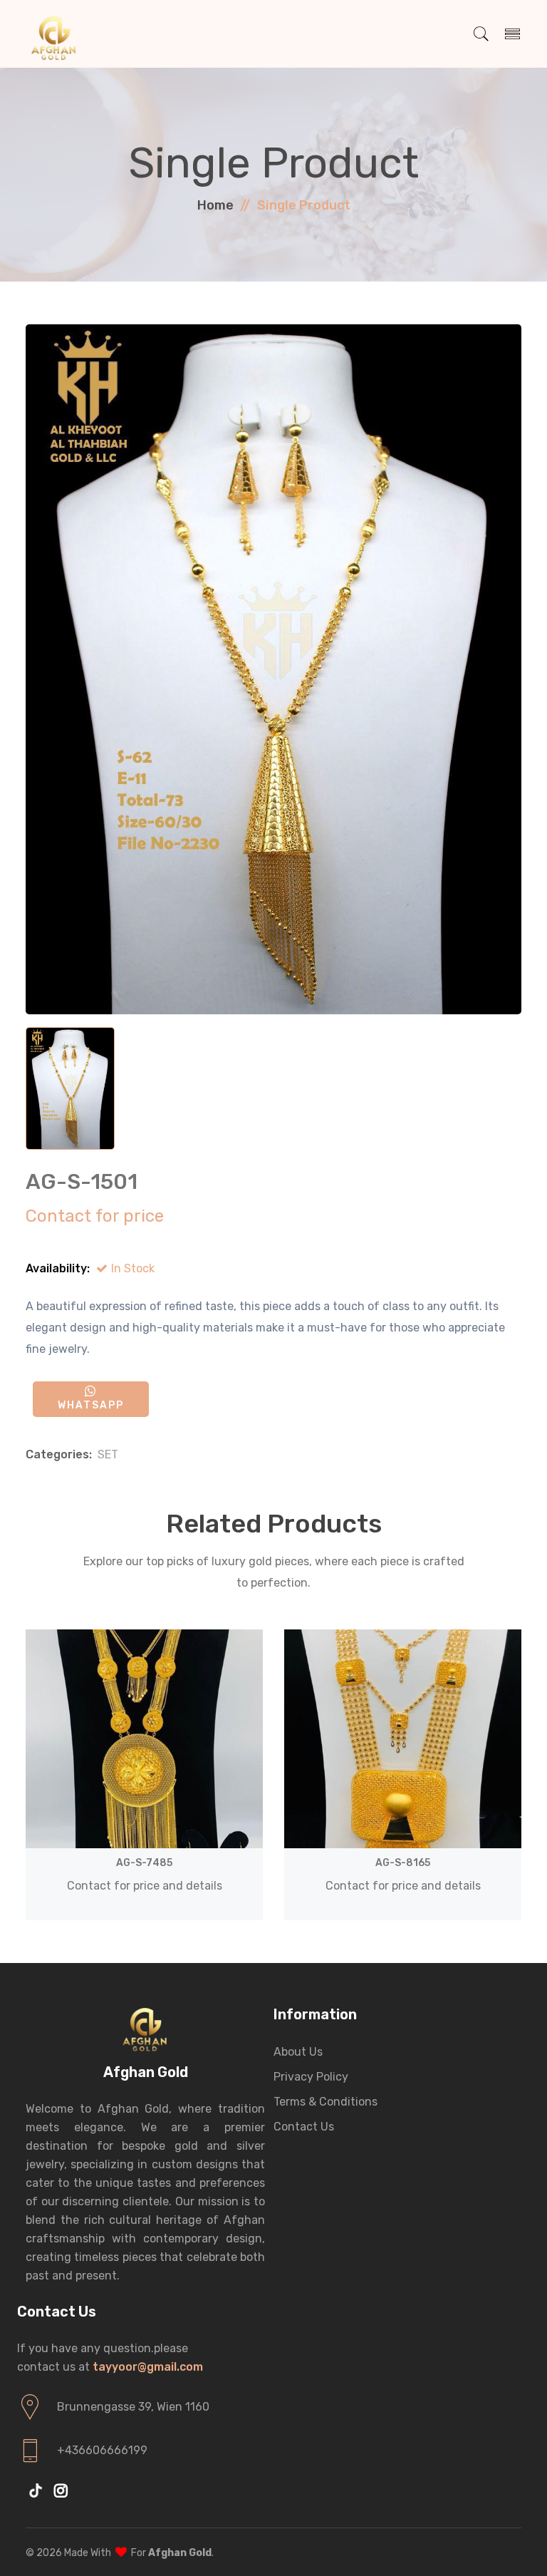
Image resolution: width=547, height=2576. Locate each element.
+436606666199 (102, 2450)
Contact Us (304, 2127)
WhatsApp (91, 1405)
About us (298, 2052)
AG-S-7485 (144, 1863)
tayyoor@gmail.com (148, 2367)
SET (108, 1454)
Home (215, 205)
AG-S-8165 (403, 1863)
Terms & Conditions (325, 2102)
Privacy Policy (311, 2077)
